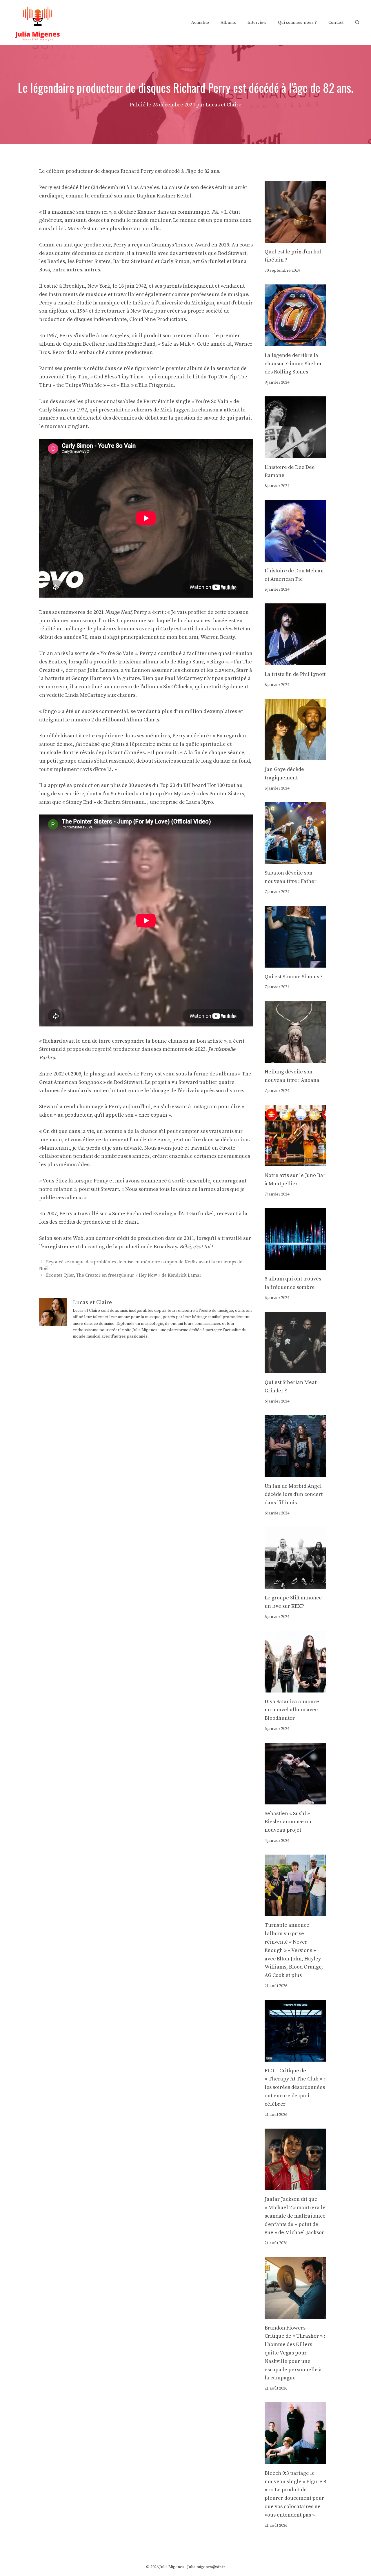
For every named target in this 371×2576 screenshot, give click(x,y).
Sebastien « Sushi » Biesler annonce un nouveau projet (288, 1822)
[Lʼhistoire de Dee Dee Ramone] (295, 454)
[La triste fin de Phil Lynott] (295, 661)
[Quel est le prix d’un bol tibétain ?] (295, 238)
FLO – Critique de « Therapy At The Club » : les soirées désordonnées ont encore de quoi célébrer (295, 2087)
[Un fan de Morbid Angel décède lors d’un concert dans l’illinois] (295, 1473)
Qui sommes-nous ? (297, 22)
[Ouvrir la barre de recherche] (357, 23)
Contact (336, 22)
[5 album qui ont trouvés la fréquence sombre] (295, 1265)
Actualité (200, 22)
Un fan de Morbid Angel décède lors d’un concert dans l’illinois (294, 1495)
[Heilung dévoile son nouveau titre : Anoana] (295, 1058)
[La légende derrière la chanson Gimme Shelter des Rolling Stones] (295, 342)
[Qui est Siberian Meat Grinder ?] (295, 1369)
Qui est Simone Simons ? (294, 977)
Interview (257, 22)
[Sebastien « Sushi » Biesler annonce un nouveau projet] (295, 1800)
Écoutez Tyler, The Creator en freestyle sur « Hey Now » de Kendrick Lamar (124, 1275)
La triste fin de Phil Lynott (295, 674)
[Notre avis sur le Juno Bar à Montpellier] (295, 1162)
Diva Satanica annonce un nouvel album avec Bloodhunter (292, 1710)
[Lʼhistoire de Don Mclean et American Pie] (295, 557)
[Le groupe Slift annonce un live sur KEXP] (295, 1584)
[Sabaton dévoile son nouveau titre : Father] (295, 860)
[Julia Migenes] (38, 22)
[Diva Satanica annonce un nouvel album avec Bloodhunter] (295, 1688)
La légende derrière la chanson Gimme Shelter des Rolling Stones (293, 364)
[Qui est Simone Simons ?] (295, 963)
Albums (228, 22)
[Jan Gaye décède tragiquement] (295, 756)
